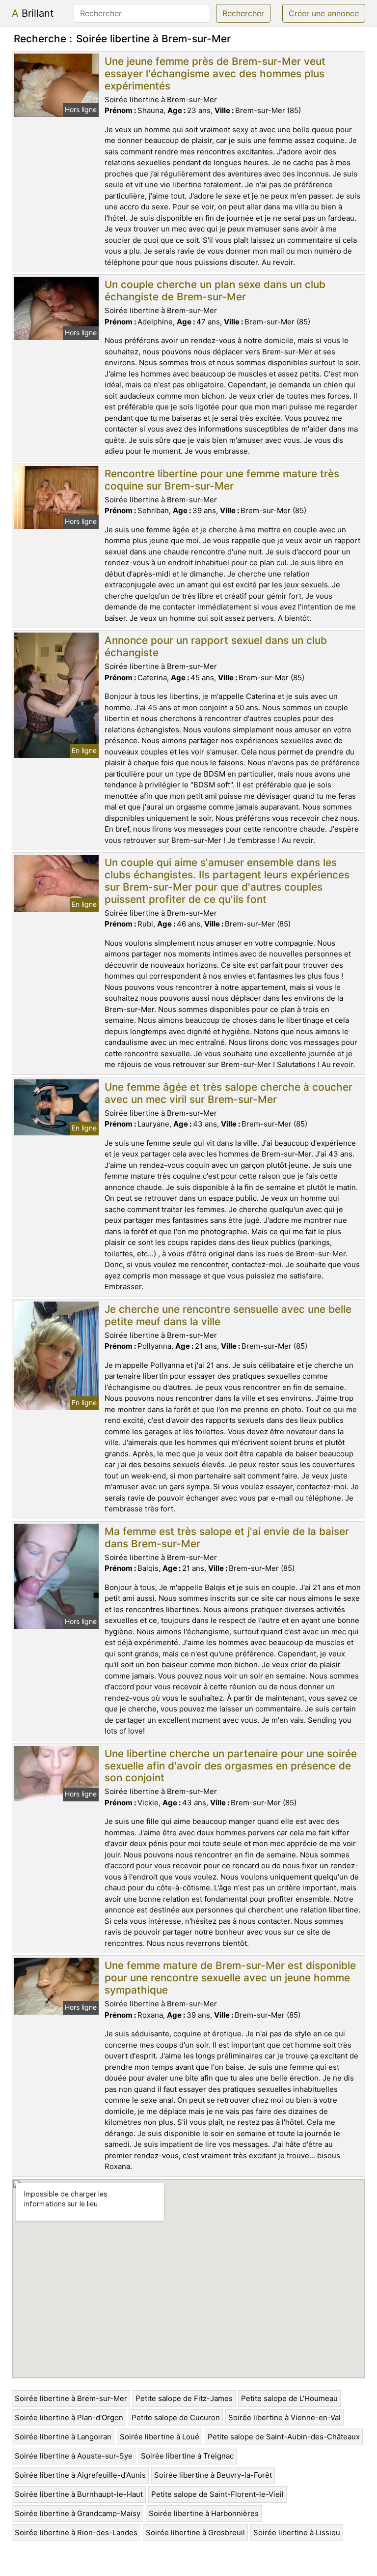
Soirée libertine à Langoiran (63, 2437)
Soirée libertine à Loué (160, 2437)
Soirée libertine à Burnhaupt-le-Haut (79, 2494)
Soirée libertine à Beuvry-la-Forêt (213, 2475)
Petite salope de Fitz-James (184, 2398)
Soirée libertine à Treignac (187, 2456)
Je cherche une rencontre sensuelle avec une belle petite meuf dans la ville (228, 1315)
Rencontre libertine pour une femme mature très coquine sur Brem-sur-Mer (222, 480)
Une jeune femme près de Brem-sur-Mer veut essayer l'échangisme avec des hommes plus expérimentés (215, 73)
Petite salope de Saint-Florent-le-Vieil (217, 2494)
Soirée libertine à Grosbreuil (195, 2533)
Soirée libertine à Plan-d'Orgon (69, 2417)
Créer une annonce (324, 13)
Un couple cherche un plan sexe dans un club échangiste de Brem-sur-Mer (215, 290)
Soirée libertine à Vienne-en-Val (284, 2417)
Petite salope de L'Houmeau (289, 2398)
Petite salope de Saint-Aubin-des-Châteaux (284, 2437)
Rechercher (243, 13)
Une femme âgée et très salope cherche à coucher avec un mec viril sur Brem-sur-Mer (229, 1093)
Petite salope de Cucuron (176, 2417)
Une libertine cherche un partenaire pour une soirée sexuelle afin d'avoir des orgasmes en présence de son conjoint (231, 1766)
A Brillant (33, 13)
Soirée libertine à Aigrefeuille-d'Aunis (80, 2475)
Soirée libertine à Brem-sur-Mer (71, 2398)
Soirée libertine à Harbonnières (204, 2513)
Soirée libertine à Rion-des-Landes (76, 2533)
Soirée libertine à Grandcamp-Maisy (78, 2513)
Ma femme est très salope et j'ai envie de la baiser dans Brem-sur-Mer (227, 1537)
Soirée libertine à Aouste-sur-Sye (74, 2456)
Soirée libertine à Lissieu (297, 2533)
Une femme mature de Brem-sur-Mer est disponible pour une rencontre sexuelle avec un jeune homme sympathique (230, 1978)
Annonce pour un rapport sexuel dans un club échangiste (216, 646)
